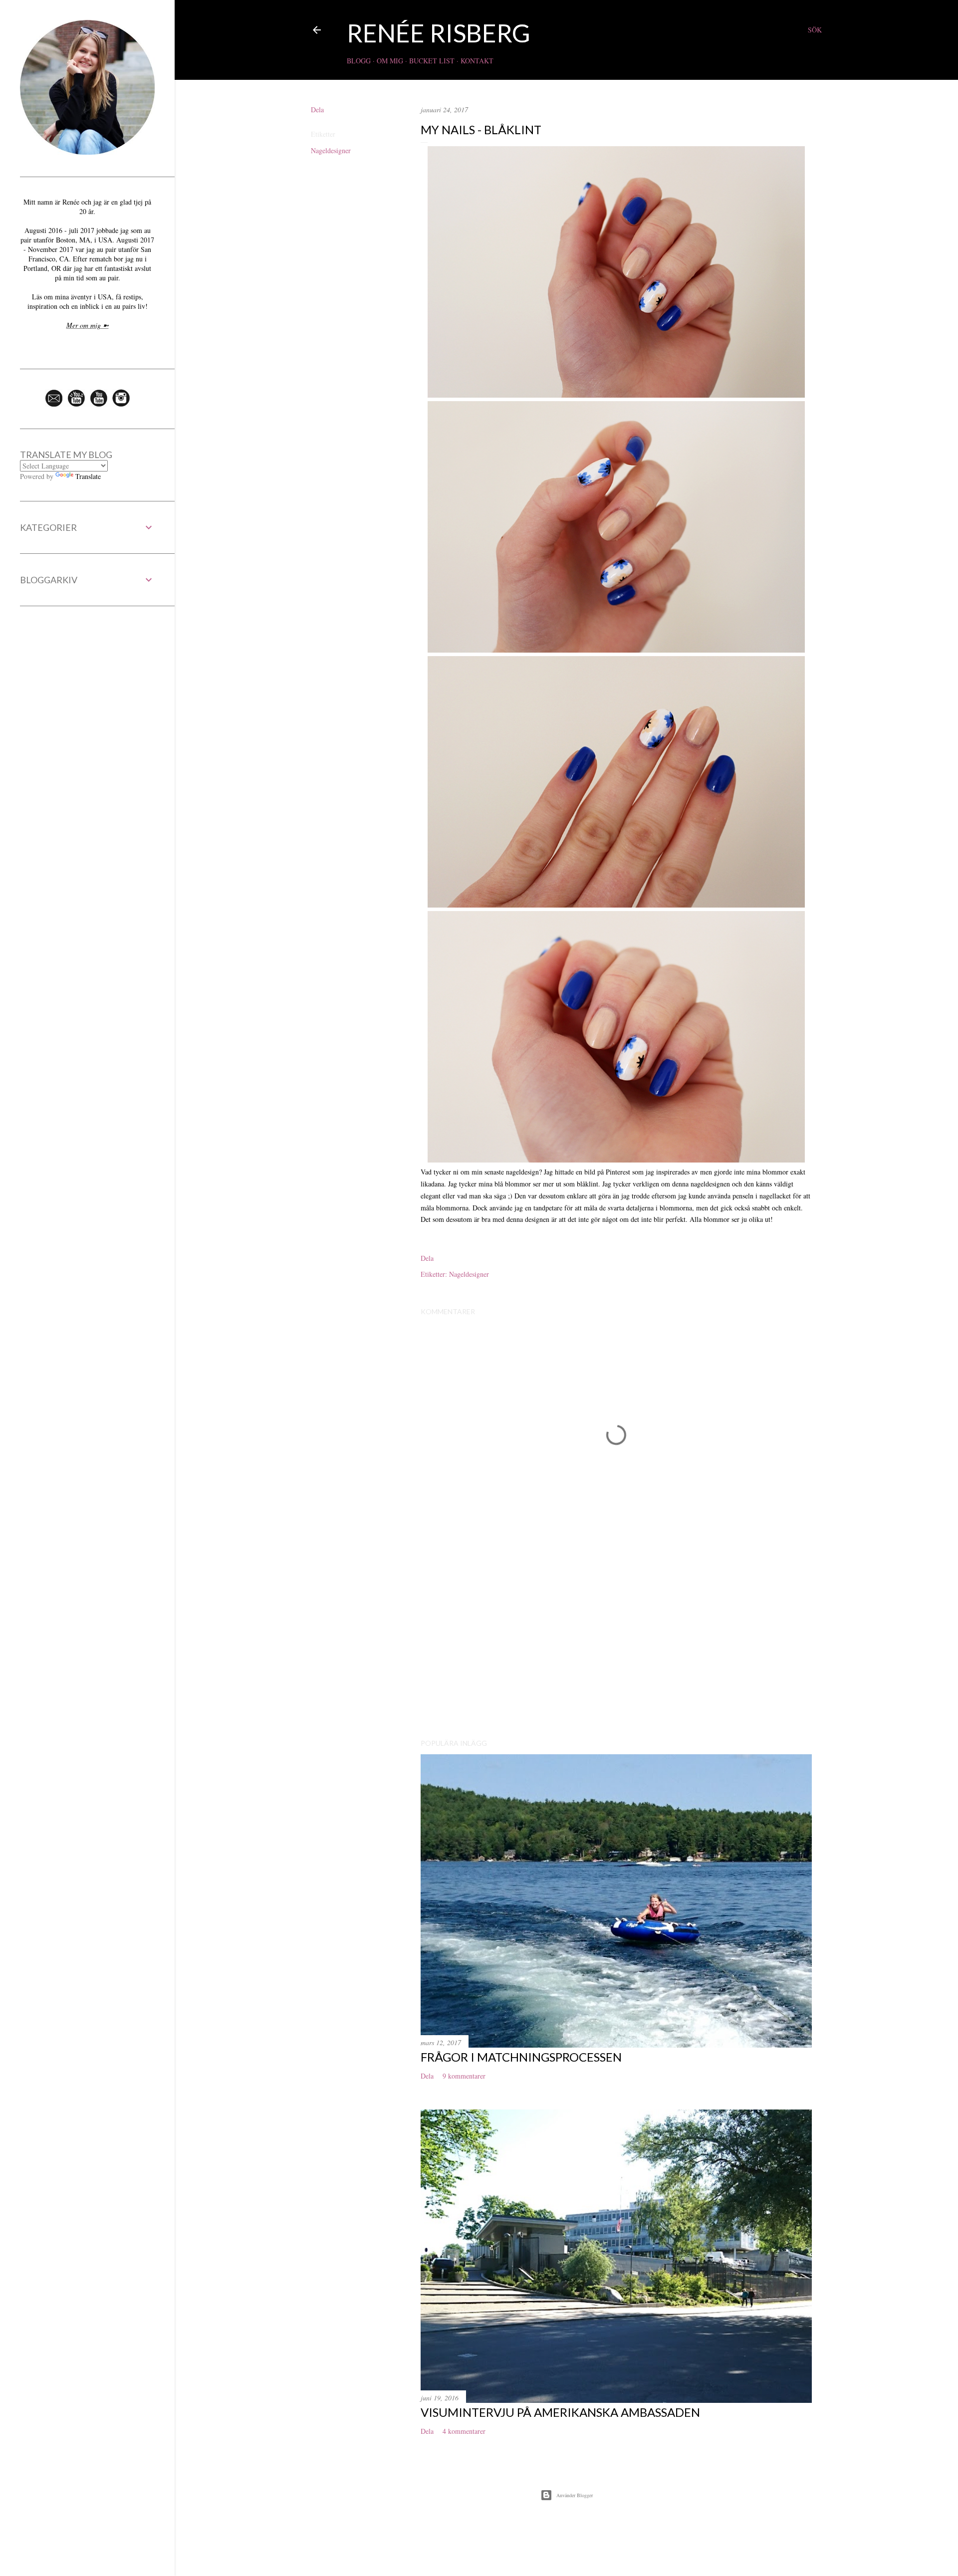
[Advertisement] (616, 1644)
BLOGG (359, 61)
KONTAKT (477, 61)
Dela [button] (317, 110)
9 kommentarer (464, 2076)
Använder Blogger (575, 2495)
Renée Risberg (439, 33)
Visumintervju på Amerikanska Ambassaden (560, 2412)
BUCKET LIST (432, 61)
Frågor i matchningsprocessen (521, 2057)
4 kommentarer (464, 2431)
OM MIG (390, 61)
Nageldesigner (331, 150)
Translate (88, 476)
